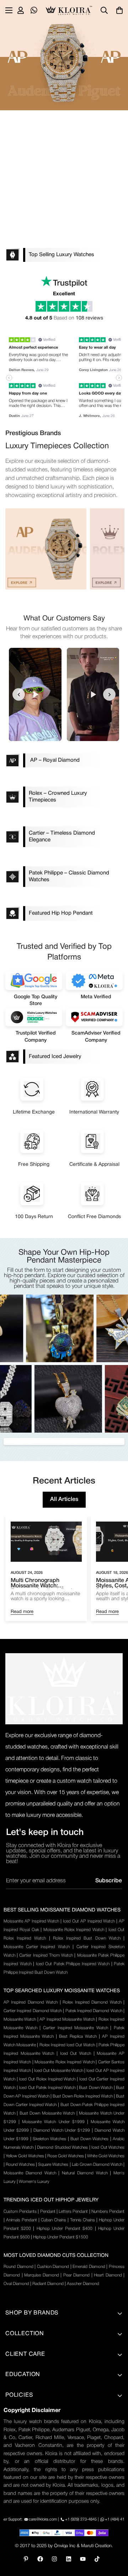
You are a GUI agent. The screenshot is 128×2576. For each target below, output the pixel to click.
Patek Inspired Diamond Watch (94, 2011)
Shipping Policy (24, 2433)
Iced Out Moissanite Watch (59, 2071)
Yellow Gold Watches (25, 2156)
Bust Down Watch (96, 2088)
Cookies (15, 2494)
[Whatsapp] (34, 10)
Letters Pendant (73, 2212)
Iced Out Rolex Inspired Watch (47, 2079)
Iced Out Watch (76, 2054)
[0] (119, 10)
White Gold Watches (106, 2156)
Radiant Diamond (48, 2284)
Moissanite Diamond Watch (30, 2173)
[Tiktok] (97, 2559)
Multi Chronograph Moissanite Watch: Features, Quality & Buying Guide (45, 1583)
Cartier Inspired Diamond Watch (33, 2011)
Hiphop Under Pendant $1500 (61, 2237)
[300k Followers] (40, 2559)
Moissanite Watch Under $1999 (53, 2122)
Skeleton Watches (49, 2139)
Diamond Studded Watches (62, 2147)
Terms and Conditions (32, 2421)
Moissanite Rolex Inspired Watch (74, 1930)
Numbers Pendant (108, 2212)
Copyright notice (25, 2506)
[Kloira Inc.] (69, 10)
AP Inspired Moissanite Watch (67, 2019)
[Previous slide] (19, 695)
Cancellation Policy (28, 2470)
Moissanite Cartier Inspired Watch (37, 1947)
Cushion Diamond (53, 2267)
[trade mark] (64, 1689)
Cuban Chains (54, 2220)
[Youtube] (83, 2559)
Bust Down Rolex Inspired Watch (83, 2096)
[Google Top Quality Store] (34, 980)
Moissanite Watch (20, 2019)
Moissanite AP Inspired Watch (31, 1921)
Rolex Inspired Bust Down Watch (87, 1938)
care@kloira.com (43, 2519)
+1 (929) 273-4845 (81, 2519)
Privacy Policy (22, 2409)
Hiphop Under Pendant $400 (65, 2229)
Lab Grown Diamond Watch (97, 2165)
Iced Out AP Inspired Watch (89, 1921)
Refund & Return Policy (34, 2458)
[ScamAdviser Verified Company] (94, 1017)
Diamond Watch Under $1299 (62, 2130)
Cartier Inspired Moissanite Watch (76, 2028)
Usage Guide (21, 2445)
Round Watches (20, 2165)
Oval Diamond (16, 2284)
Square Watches (53, 2165)
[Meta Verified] (94, 980)
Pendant (48, 2212)
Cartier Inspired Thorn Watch (46, 1955)
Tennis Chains (82, 2220)
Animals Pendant (22, 2220)
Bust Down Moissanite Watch (47, 2113)
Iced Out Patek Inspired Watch (47, 2088)
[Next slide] (109, 695)
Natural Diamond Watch (85, 2173)
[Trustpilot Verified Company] (34, 1017)
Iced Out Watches (108, 2147)
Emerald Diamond (89, 2267)
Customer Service (27, 2482)
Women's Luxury (34, 2182)
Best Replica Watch (78, 2037)
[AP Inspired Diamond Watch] (46, 549)
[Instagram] (54, 2559)
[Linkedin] (69, 2559)
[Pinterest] (26, 2559)
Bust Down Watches (90, 2139)
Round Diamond (18, 2267)
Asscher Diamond (83, 2284)
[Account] (21, 10)
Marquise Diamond (42, 2275)
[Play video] (35, 694)
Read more (22, 1612)
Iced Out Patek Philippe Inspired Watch (73, 1964)
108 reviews (89, 318)
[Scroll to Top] (115, 2538)
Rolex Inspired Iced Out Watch (67, 2045)
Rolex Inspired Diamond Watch (92, 2002)
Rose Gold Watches (66, 2156)
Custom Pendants (20, 2212)
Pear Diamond (77, 2275)
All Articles (64, 1499)
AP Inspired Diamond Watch (31, 2002)
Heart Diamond (108, 2275)
